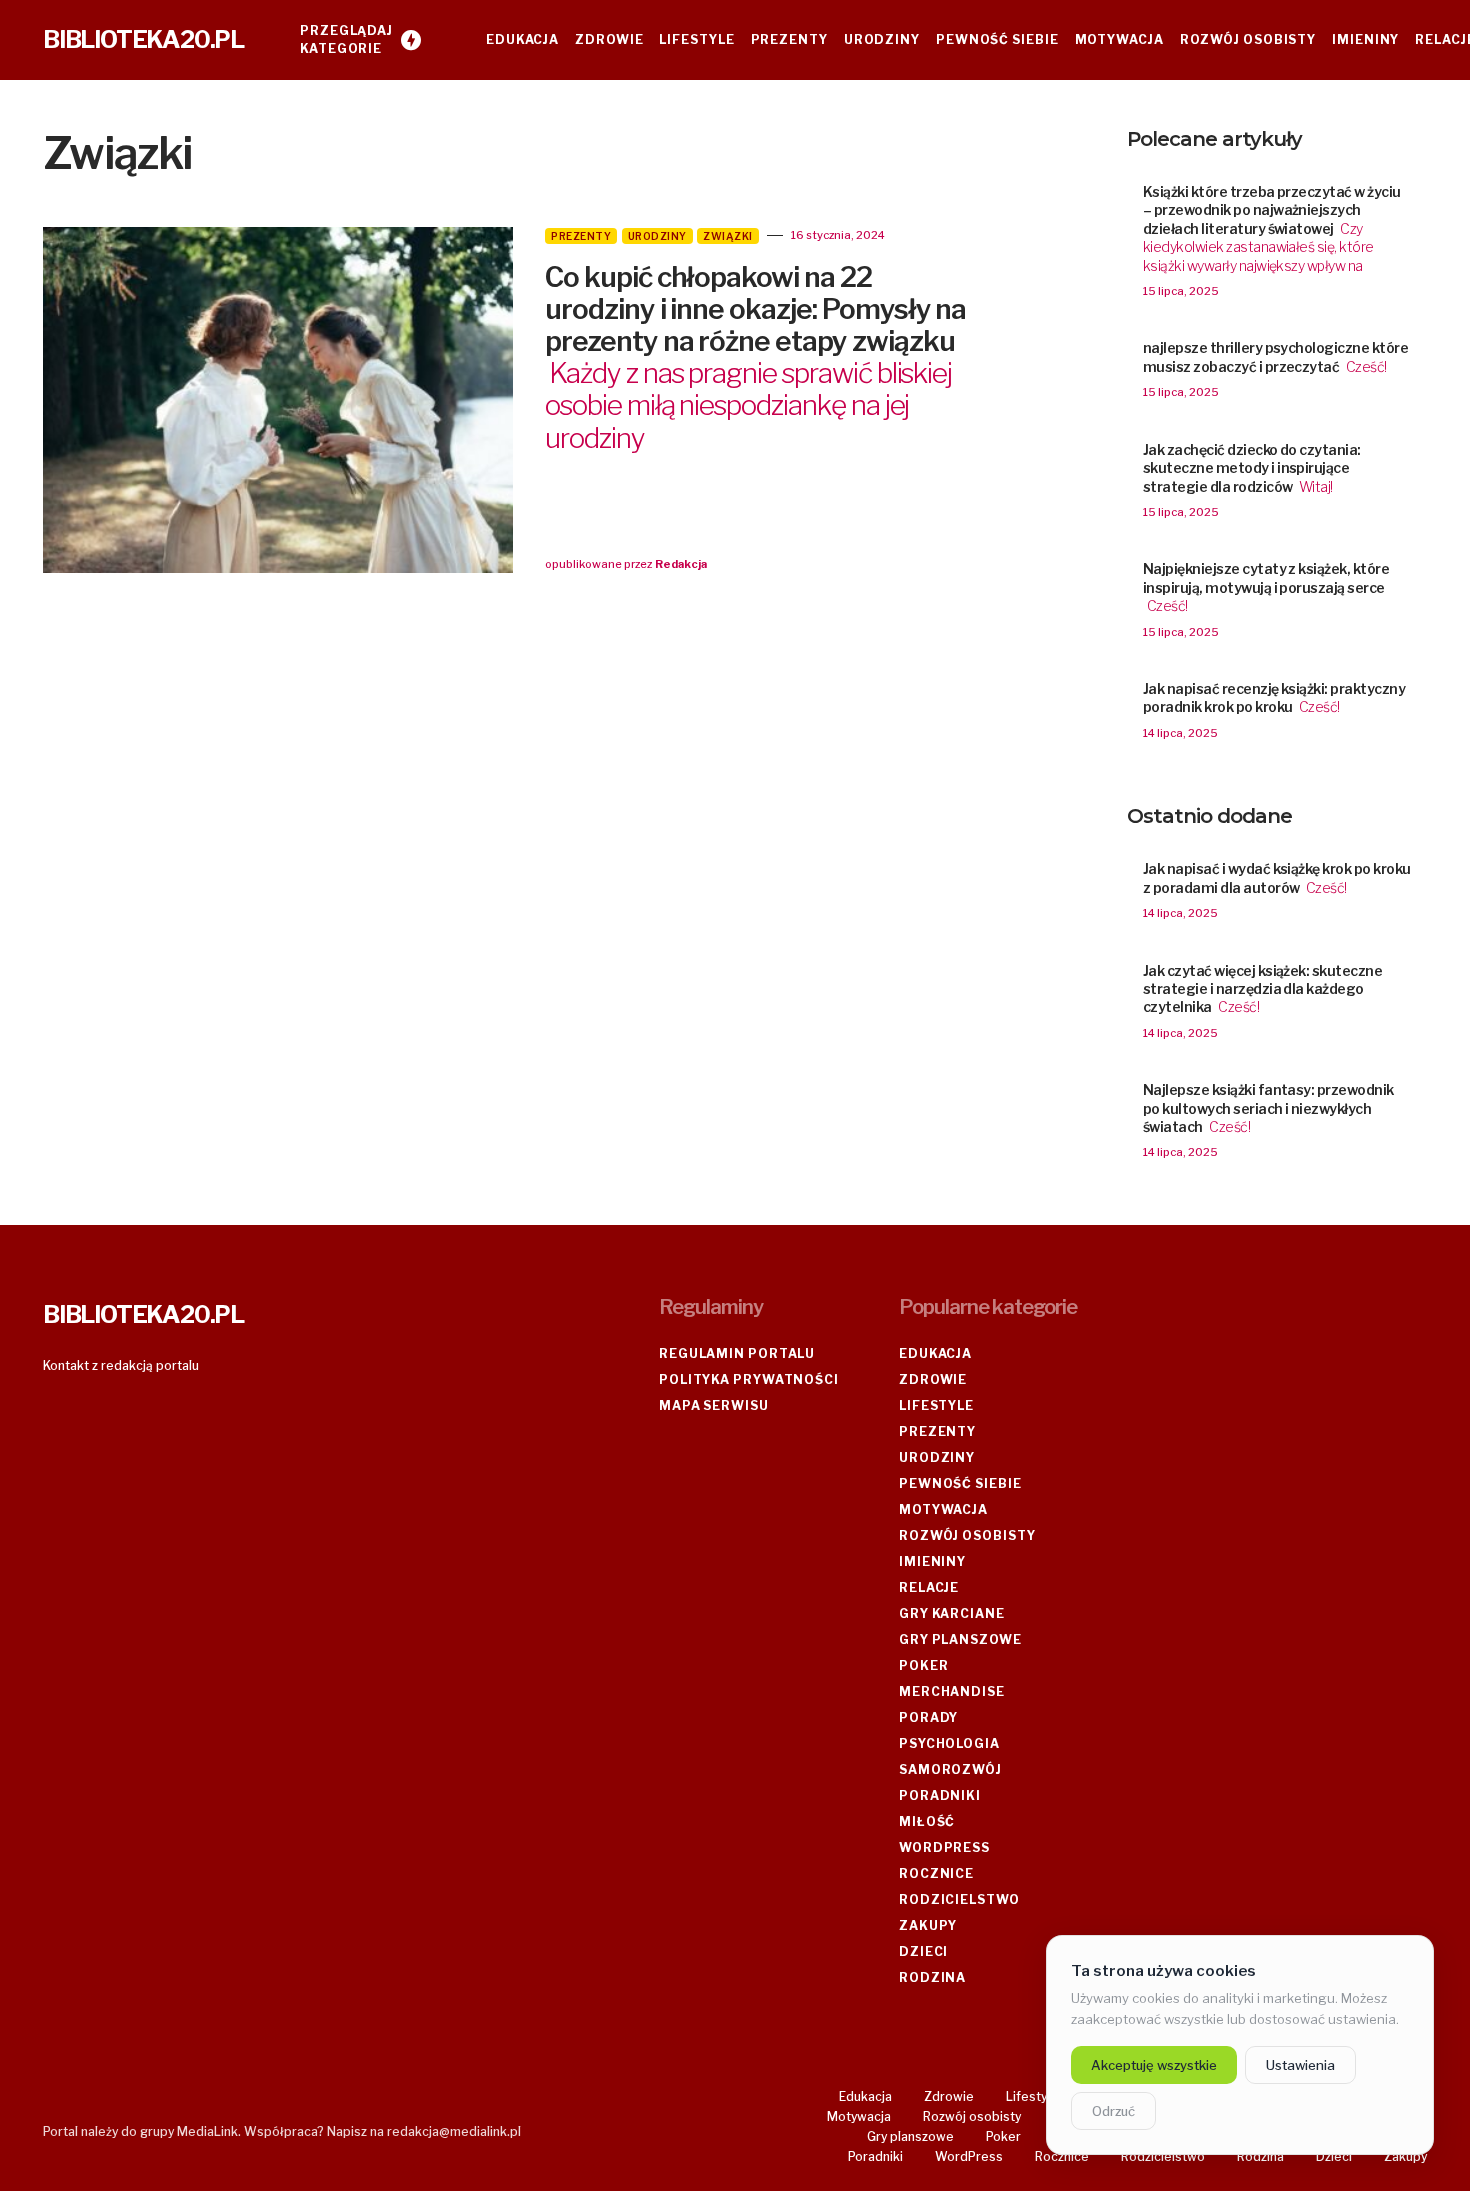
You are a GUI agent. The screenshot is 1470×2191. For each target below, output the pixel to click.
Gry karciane (952, 1613)
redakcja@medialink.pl (454, 2131)
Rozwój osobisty (967, 1535)
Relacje (929, 1587)
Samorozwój (950, 1769)
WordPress (944, 1847)
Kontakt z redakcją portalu (121, 1365)
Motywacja (943, 1509)
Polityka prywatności (749, 1379)
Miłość (927, 1821)
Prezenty (581, 236)
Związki (728, 236)
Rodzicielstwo (959, 1899)
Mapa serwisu (714, 1405)
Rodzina (932, 1977)
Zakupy (928, 1925)
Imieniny (932, 1561)
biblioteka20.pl (143, 39)
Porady (928, 1717)
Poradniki (940, 1795)
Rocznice (936, 1873)
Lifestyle (936, 1405)
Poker (924, 1665)
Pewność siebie (960, 1483)
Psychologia (949, 1743)
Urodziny (657, 236)
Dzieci (923, 1951)
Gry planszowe (960, 1639)
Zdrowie (933, 1379)
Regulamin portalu (737, 1353)
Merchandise (952, 1691)
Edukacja (935, 1353)
